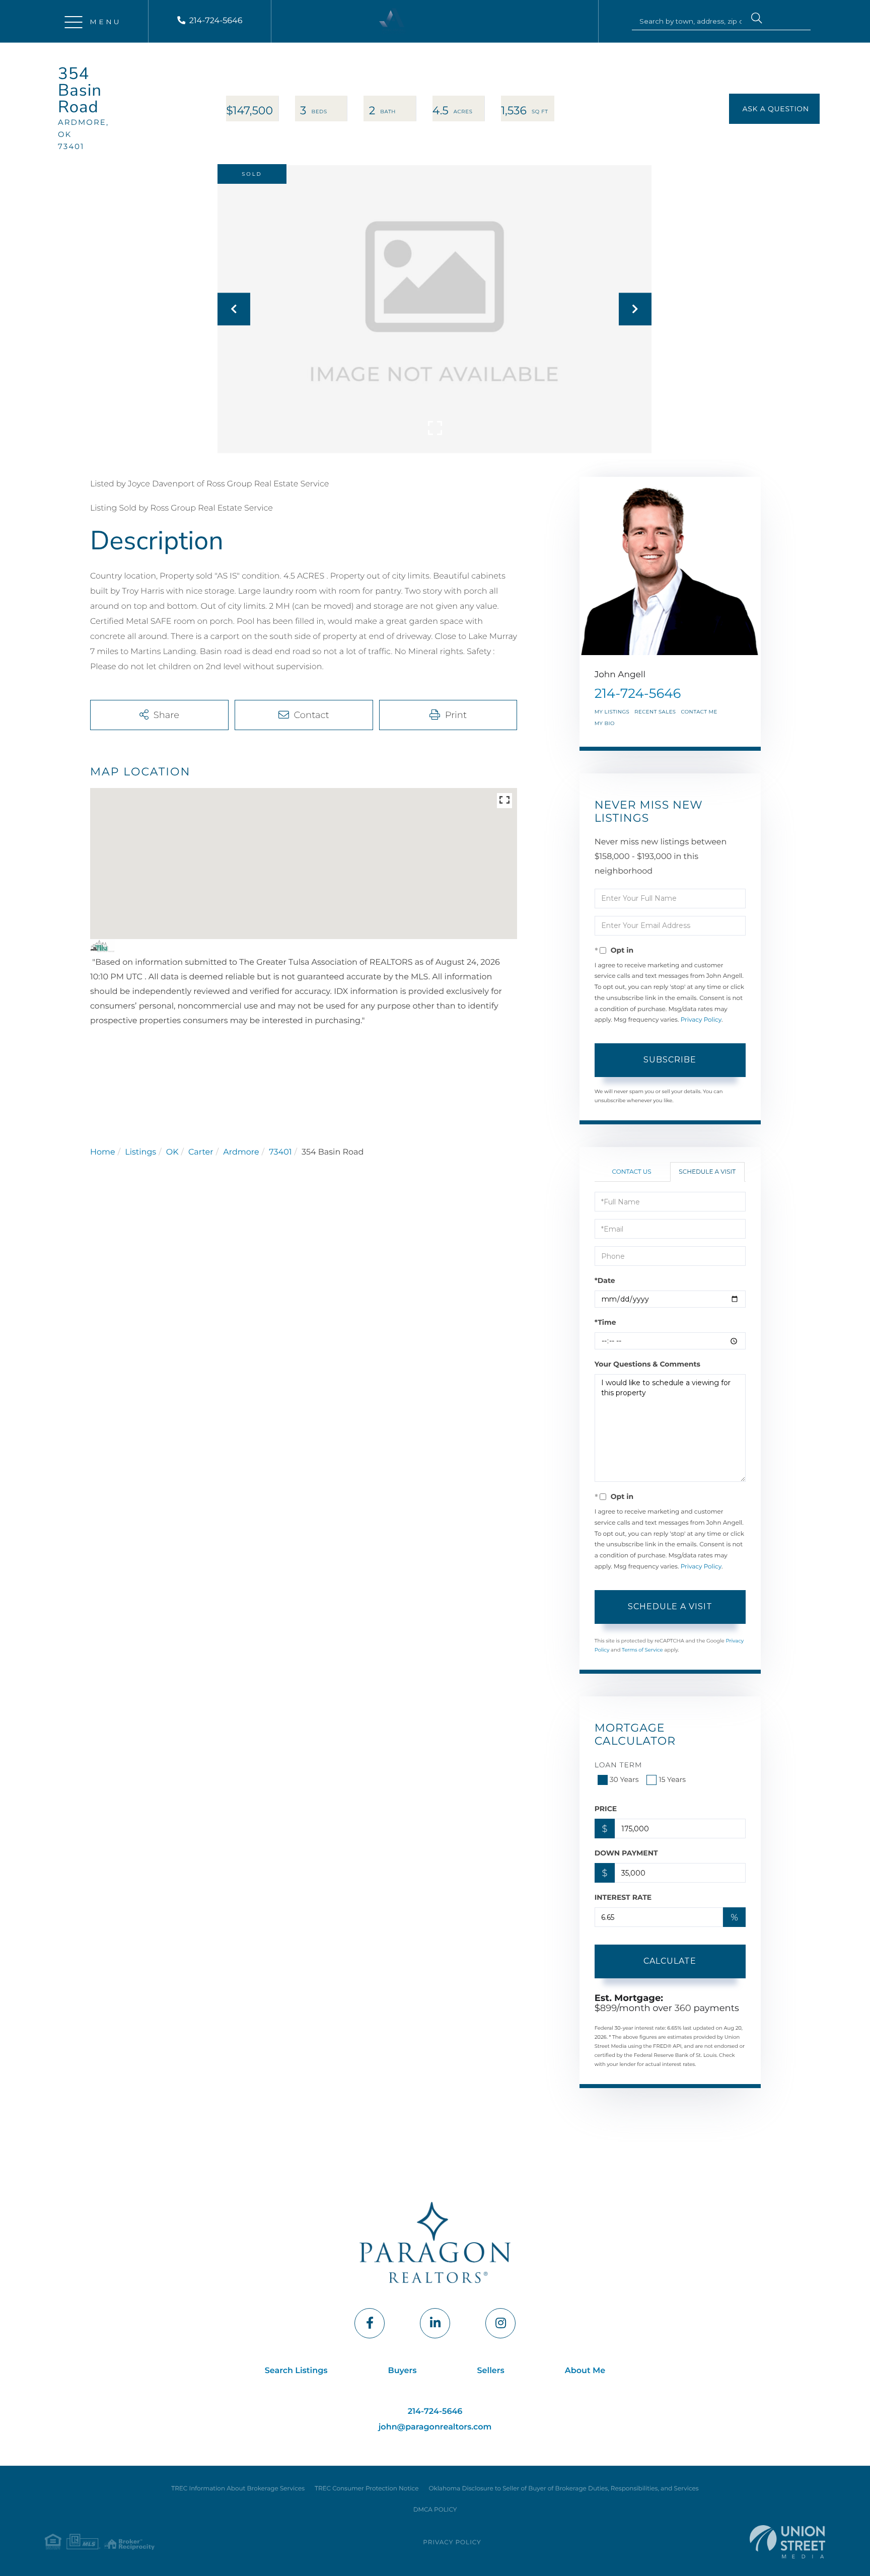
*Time (605, 1322)
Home (103, 1152)
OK (172, 1152)
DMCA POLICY (435, 2510)
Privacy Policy (701, 1020)
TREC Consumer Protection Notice (367, 2489)
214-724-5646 (216, 21)
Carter (201, 1152)
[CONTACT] (774, 109)
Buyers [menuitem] (403, 2371)
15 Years (672, 1779)
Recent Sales (655, 712)
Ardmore (241, 1152)
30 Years (624, 1779)
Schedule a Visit (707, 1172)
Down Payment (626, 1853)
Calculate (670, 1961)
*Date (605, 1280)
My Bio (605, 723)
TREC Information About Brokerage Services (238, 2489)
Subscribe (670, 1060)
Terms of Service (642, 1650)
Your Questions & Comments (647, 1364)
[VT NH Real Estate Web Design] (787, 2542)
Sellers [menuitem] (491, 2371)
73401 (280, 1152)
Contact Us (632, 1172)
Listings (140, 1152)
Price (606, 1809)
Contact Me (699, 712)
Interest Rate (623, 1897)
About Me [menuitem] (585, 2371)
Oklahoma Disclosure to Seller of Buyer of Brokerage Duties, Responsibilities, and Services (563, 2489)
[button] (757, 20)
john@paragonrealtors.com (435, 2427)
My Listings (612, 712)
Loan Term (619, 1765)
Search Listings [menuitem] (296, 2371)
